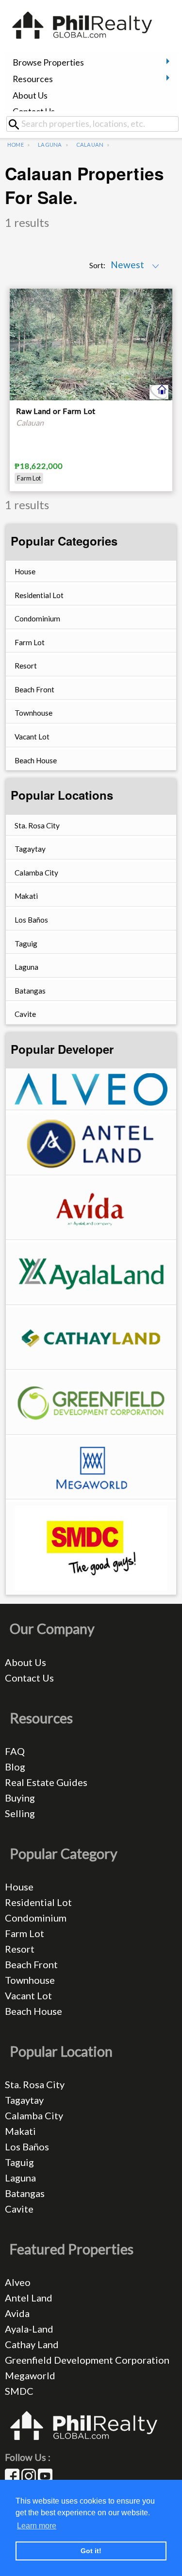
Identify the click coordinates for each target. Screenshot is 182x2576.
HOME (16, 145)
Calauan (90, 145)
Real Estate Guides (46, 1782)
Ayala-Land (29, 2329)
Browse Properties (48, 62)
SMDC (19, 2391)
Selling (20, 1813)
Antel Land (29, 2298)
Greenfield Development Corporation (87, 2360)
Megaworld (30, 2375)
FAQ (15, 1751)
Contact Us (34, 112)
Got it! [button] (91, 2551)
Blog (15, 1767)
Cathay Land (32, 2344)
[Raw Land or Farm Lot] (91, 345)
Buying (20, 1798)
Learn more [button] (37, 2526)
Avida (17, 2313)
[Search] (17, 124)
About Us (30, 95)
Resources (33, 79)
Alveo (18, 2282)
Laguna (50, 145)
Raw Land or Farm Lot (56, 411)
